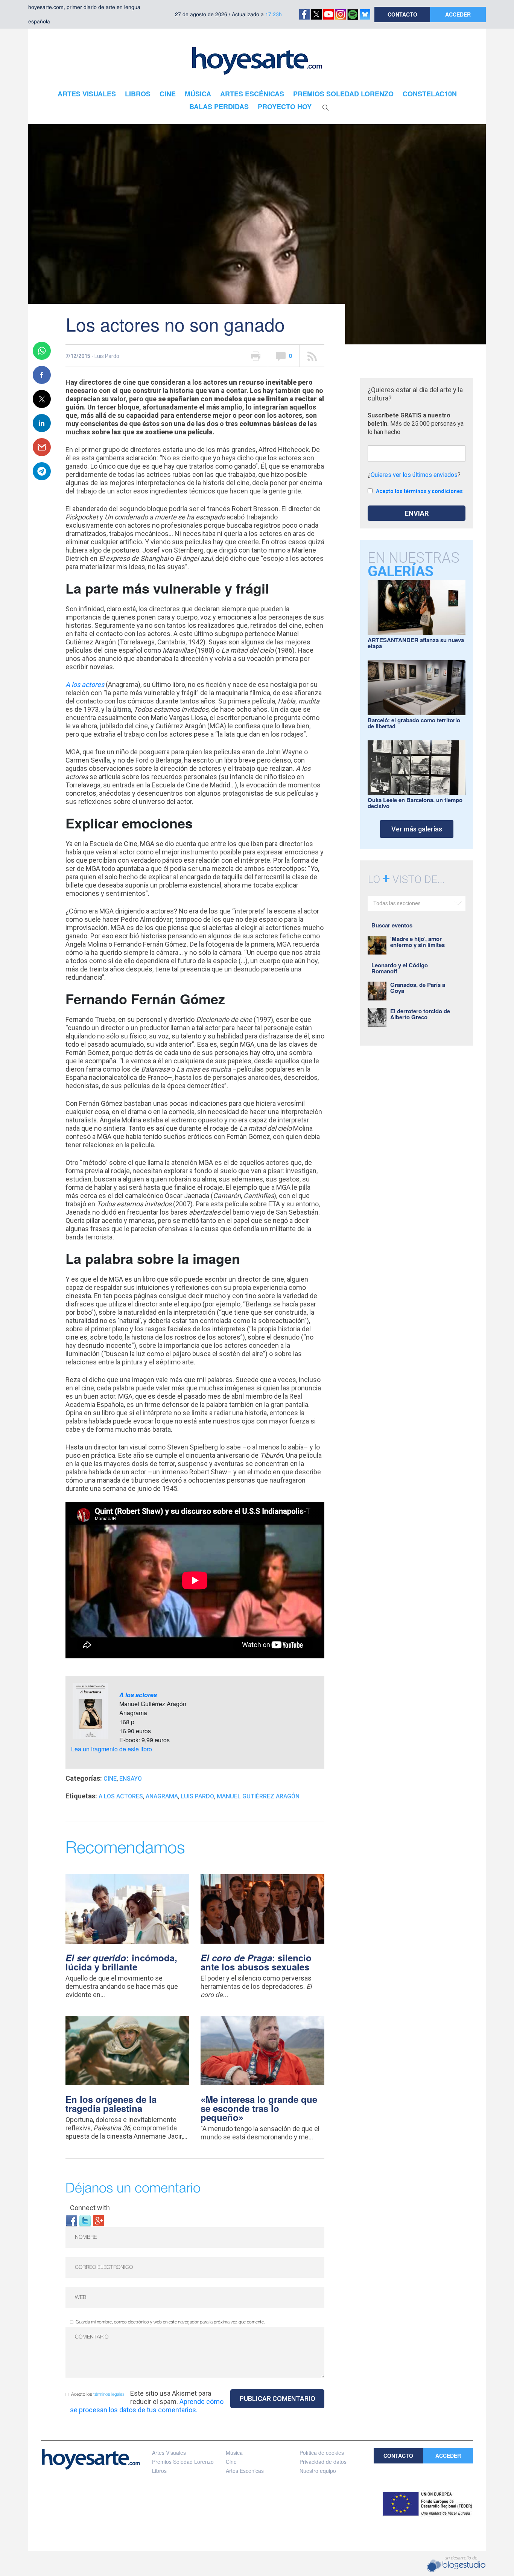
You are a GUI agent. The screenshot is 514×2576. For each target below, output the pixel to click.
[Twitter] (85, 2220)
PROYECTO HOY (285, 107)
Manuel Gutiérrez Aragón (258, 1796)
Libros (159, 2471)
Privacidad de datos (323, 2462)
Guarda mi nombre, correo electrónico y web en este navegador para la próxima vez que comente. (170, 2322)
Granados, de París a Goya (418, 988)
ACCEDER (458, 14)
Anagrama (162, 1796)
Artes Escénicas (245, 2471)
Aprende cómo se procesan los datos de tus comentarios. (147, 2406)
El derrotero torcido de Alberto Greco (420, 1014)
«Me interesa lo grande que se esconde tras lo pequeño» (259, 2108)
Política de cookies (322, 2453)
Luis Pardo (197, 1796)
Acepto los (98, 2394)
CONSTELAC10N (430, 94)
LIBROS (138, 94)
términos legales (109, 2394)
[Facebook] (71, 2220)
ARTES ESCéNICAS (252, 94)
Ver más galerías (417, 829)
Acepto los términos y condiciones (419, 491)
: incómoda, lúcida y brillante (121, 1962)
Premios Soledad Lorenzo (183, 2462)
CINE (168, 94)
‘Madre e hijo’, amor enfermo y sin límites (417, 942)
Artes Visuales (169, 2453)
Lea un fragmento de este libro (112, 1749)
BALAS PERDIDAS (219, 107)
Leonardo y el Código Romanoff (400, 968)
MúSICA (198, 94)
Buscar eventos (392, 925)
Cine (110, 1779)
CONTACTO (402, 14)
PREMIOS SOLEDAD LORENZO (343, 94)
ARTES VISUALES (87, 94)
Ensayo (131, 1779)
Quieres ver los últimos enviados (414, 475)
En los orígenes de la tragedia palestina (111, 2104)
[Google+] (99, 2220)
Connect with (90, 2208)
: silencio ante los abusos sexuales (256, 1962)
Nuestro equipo (318, 2471)
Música (234, 2453)
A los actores (85, 684)
